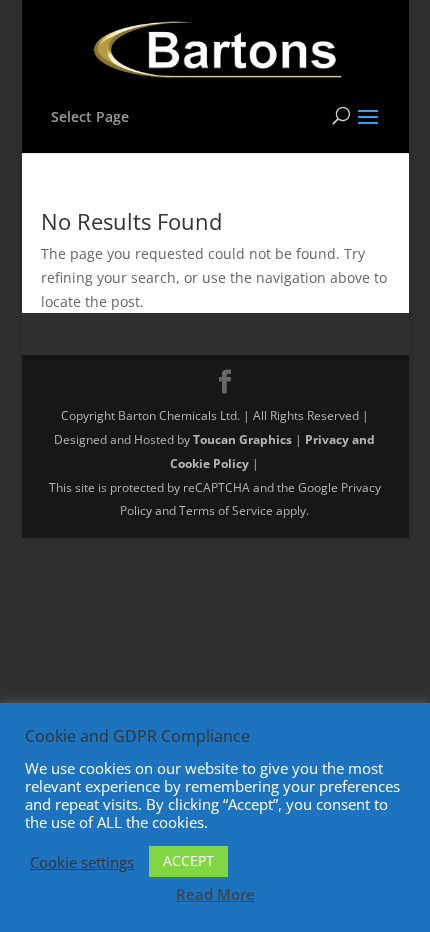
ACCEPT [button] (188, 860)
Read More (215, 894)
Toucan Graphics (242, 439)
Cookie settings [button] (82, 862)
